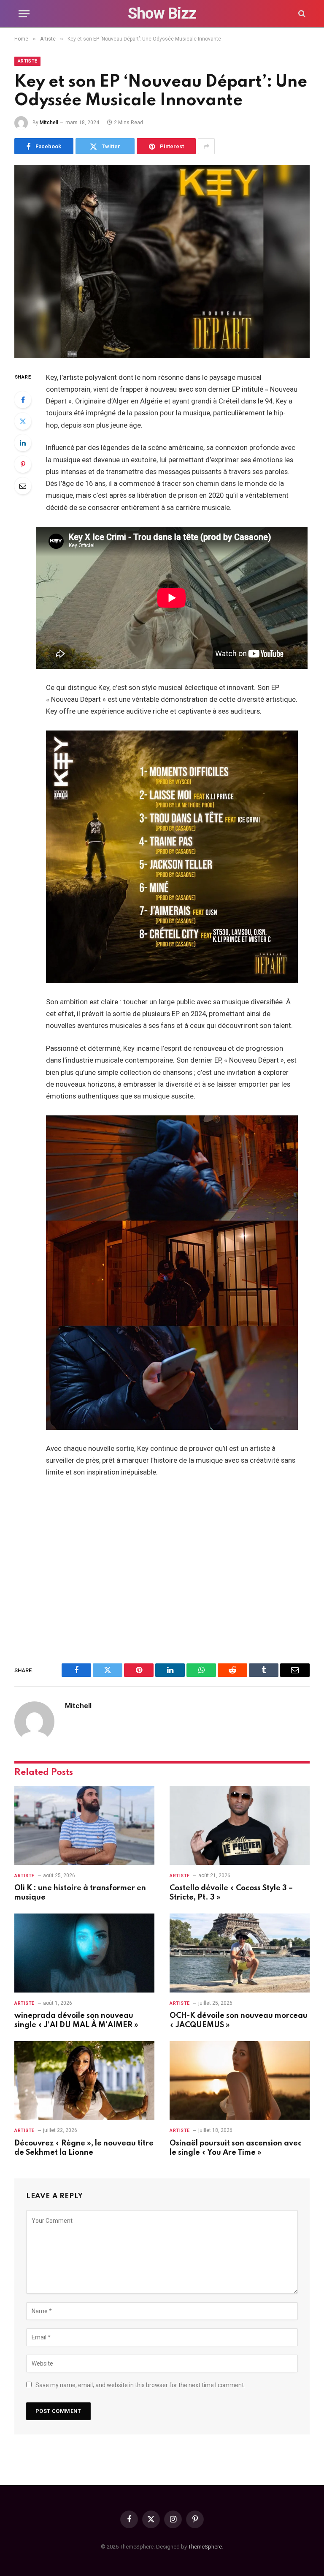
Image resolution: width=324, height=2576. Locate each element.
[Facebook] (23, 400)
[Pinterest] (23, 464)
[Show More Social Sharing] (206, 146)
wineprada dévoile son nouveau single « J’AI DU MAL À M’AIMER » (76, 2020)
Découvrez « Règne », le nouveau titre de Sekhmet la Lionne (84, 2148)
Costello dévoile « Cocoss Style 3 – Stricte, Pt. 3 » (231, 1893)
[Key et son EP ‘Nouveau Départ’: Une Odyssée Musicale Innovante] (162, 261)
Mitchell (49, 123)
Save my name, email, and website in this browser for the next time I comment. (140, 2385)
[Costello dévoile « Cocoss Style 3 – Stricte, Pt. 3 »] (240, 1825)
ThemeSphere (205, 2547)
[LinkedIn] (23, 443)
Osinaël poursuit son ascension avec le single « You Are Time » (236, 2148)
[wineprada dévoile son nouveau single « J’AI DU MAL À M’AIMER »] (84, 1953)
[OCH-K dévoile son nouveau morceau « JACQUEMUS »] (240, 1953)
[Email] (23, 486)
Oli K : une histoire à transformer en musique (80, 1893)
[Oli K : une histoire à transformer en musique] (84, 1825)
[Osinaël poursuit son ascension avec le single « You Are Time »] (240, 2081)
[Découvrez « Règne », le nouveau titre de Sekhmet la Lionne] (84, 2081)
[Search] (301, 14)
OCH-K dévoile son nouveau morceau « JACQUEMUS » (239, 2020)
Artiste (27, 61)
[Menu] (24, 14)
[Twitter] (23, 421)
